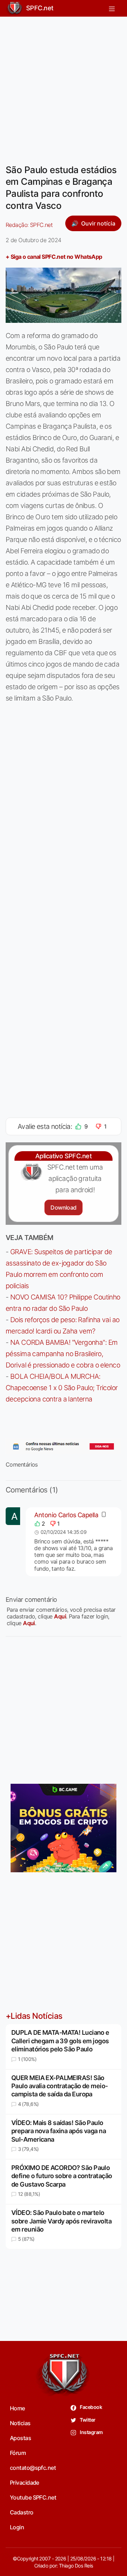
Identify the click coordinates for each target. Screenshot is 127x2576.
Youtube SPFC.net (33, 2497)
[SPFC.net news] (64, 1446)
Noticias (20, 2423)
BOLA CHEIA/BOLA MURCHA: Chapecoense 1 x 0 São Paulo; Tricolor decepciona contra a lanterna (62, 1388)
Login (17, 2527)
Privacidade (25, 2483)
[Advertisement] (64, 86)
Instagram (91, 2432)
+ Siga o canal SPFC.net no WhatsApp (54, 257)
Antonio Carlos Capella (66, 1515)
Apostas (20, 2438)
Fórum (18, 2453)
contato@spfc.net (33, 2468)
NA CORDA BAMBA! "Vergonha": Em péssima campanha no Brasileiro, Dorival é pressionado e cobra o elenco (63, 1354)
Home (17, 2408)
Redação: (29, 225)
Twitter (87, 2420)
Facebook (90, 2407)
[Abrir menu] (112, 8)
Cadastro (22, 2512)
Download (63, 1207)
